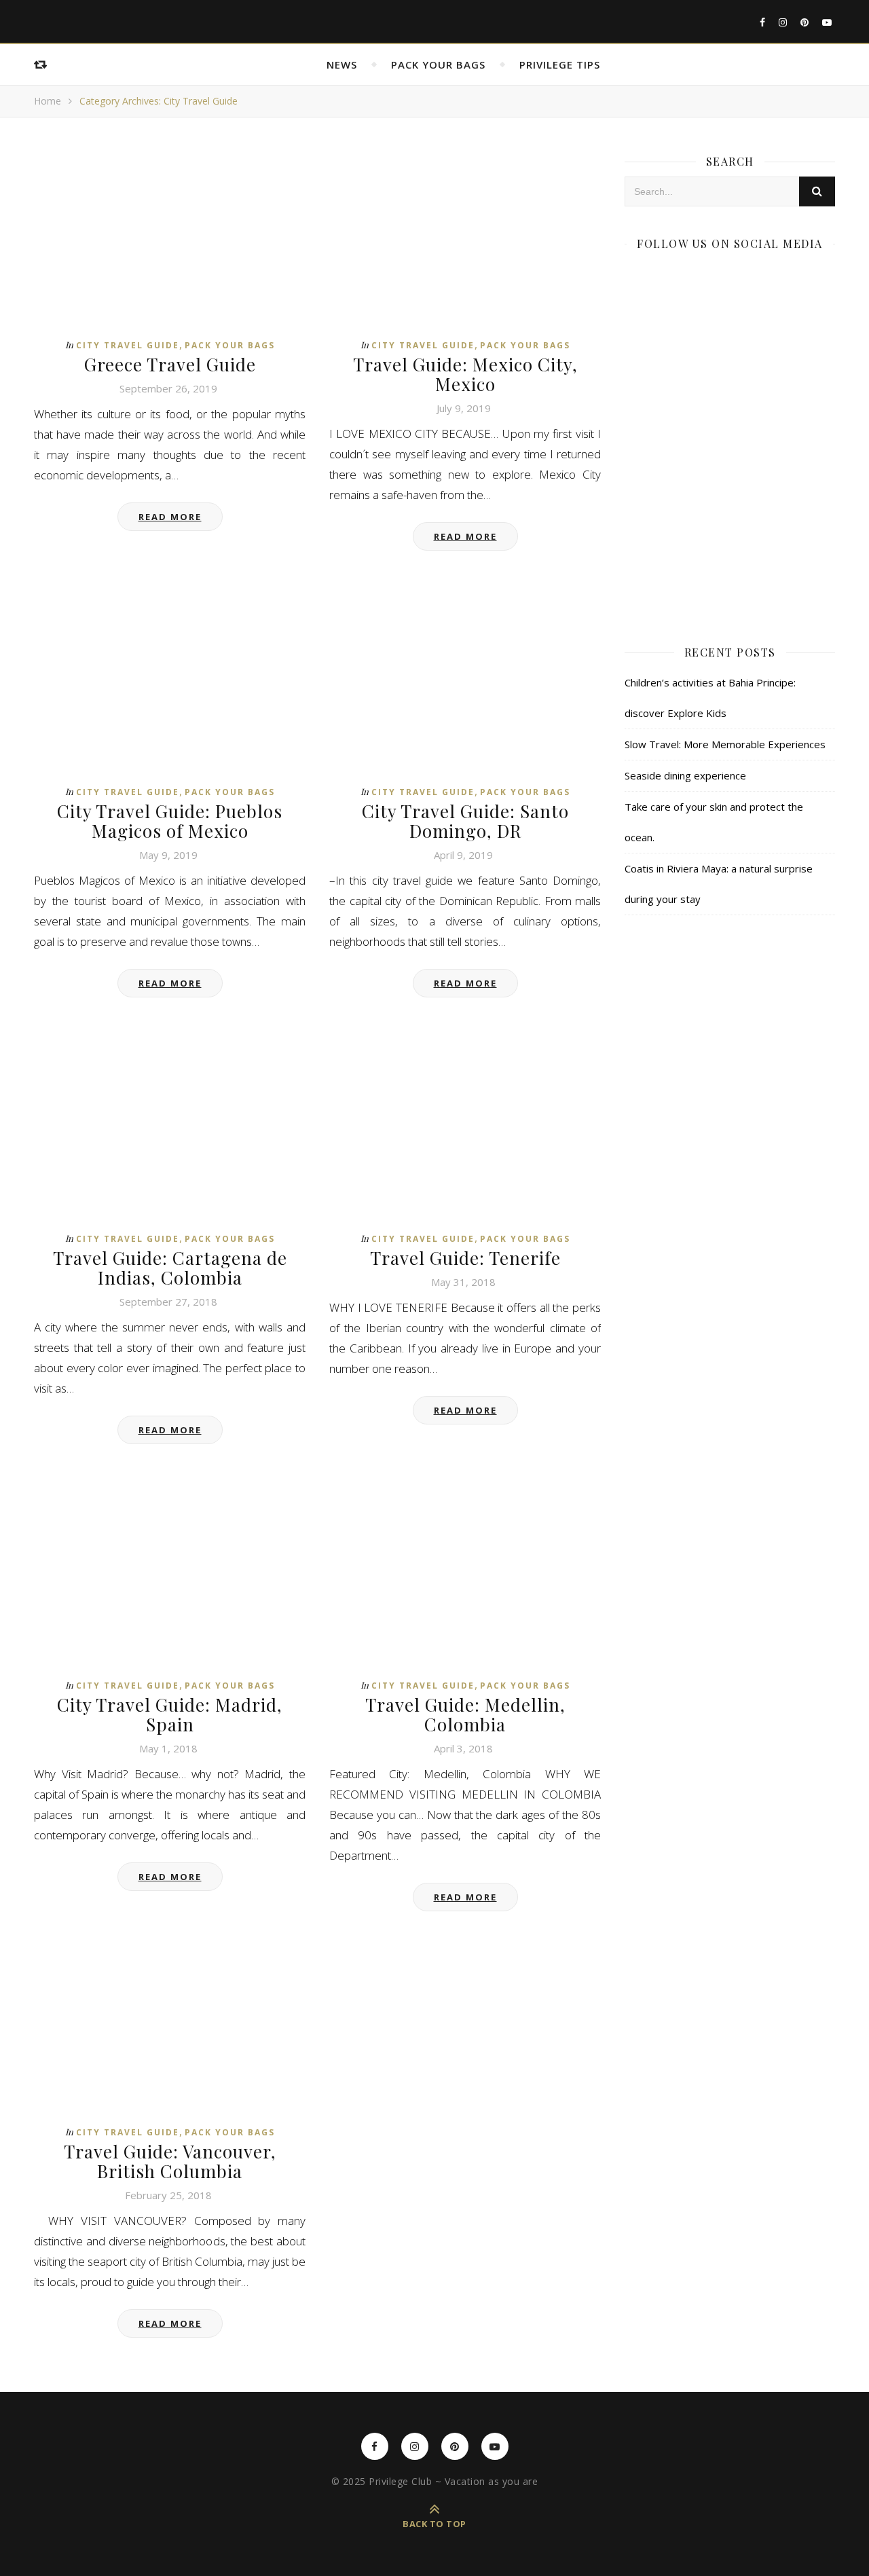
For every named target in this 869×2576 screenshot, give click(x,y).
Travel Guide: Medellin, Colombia (465, 1714)
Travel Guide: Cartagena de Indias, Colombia (170, 1268)
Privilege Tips (560, 65)
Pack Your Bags (438, 65)
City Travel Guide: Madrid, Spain (170, 1714)
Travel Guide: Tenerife (465, 1258)
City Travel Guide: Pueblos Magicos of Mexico (170, 821)
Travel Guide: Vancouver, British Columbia (170, 2161)
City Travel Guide (128, 345)
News (342, 65)
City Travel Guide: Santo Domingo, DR (465, 821)
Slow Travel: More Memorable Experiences (725, 744)
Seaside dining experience (685, 775)
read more (170, 517)
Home (48, 101)
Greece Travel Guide (170, 364)
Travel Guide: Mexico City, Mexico (465, 374)
